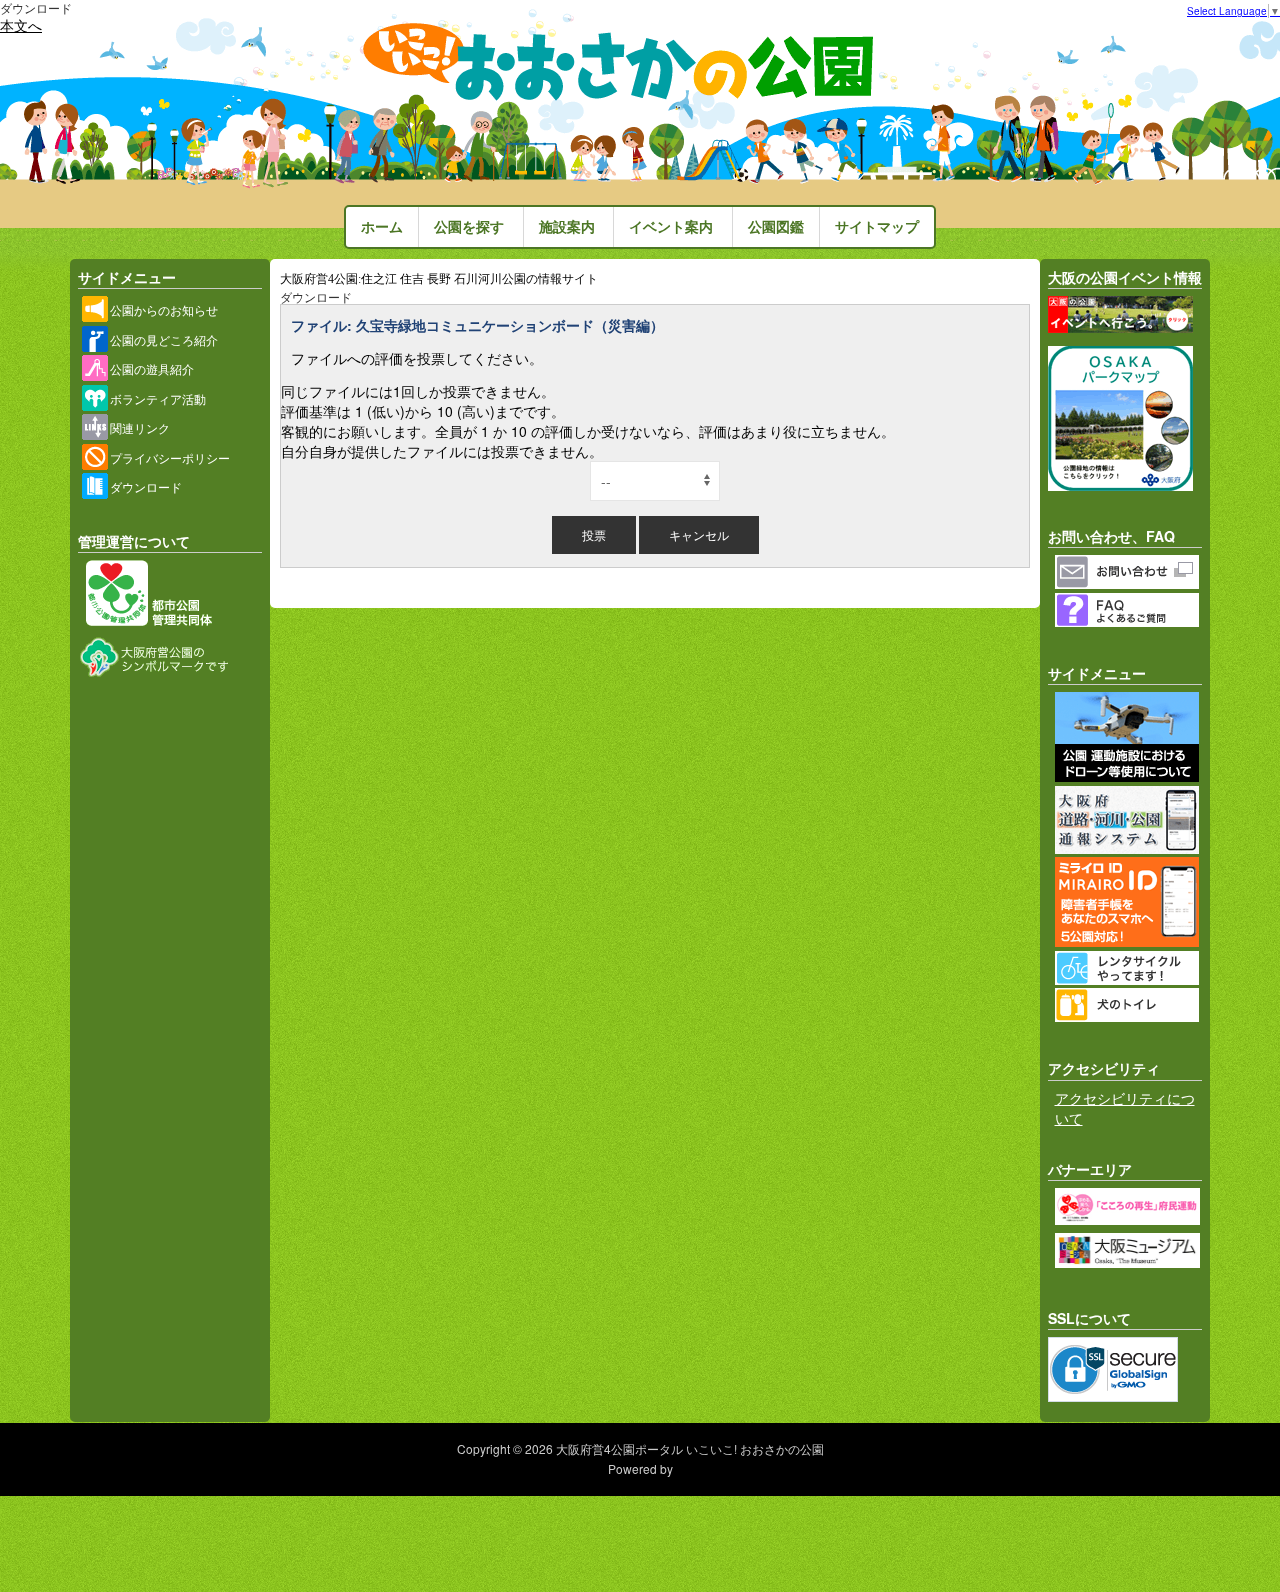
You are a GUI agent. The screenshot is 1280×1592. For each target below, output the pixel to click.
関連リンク (140, 427)
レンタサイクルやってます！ (1129, 968)
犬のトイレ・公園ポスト (1129, 1005)
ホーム (382, 226)
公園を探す (469, 226)
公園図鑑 (776, 226)
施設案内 (567, 226)
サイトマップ (877, 226)
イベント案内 (671, 226)
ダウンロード (146, 486)
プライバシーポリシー (170, 457)
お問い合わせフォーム (1129, 572)
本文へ (21, 25)
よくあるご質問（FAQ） (1129, 610)
